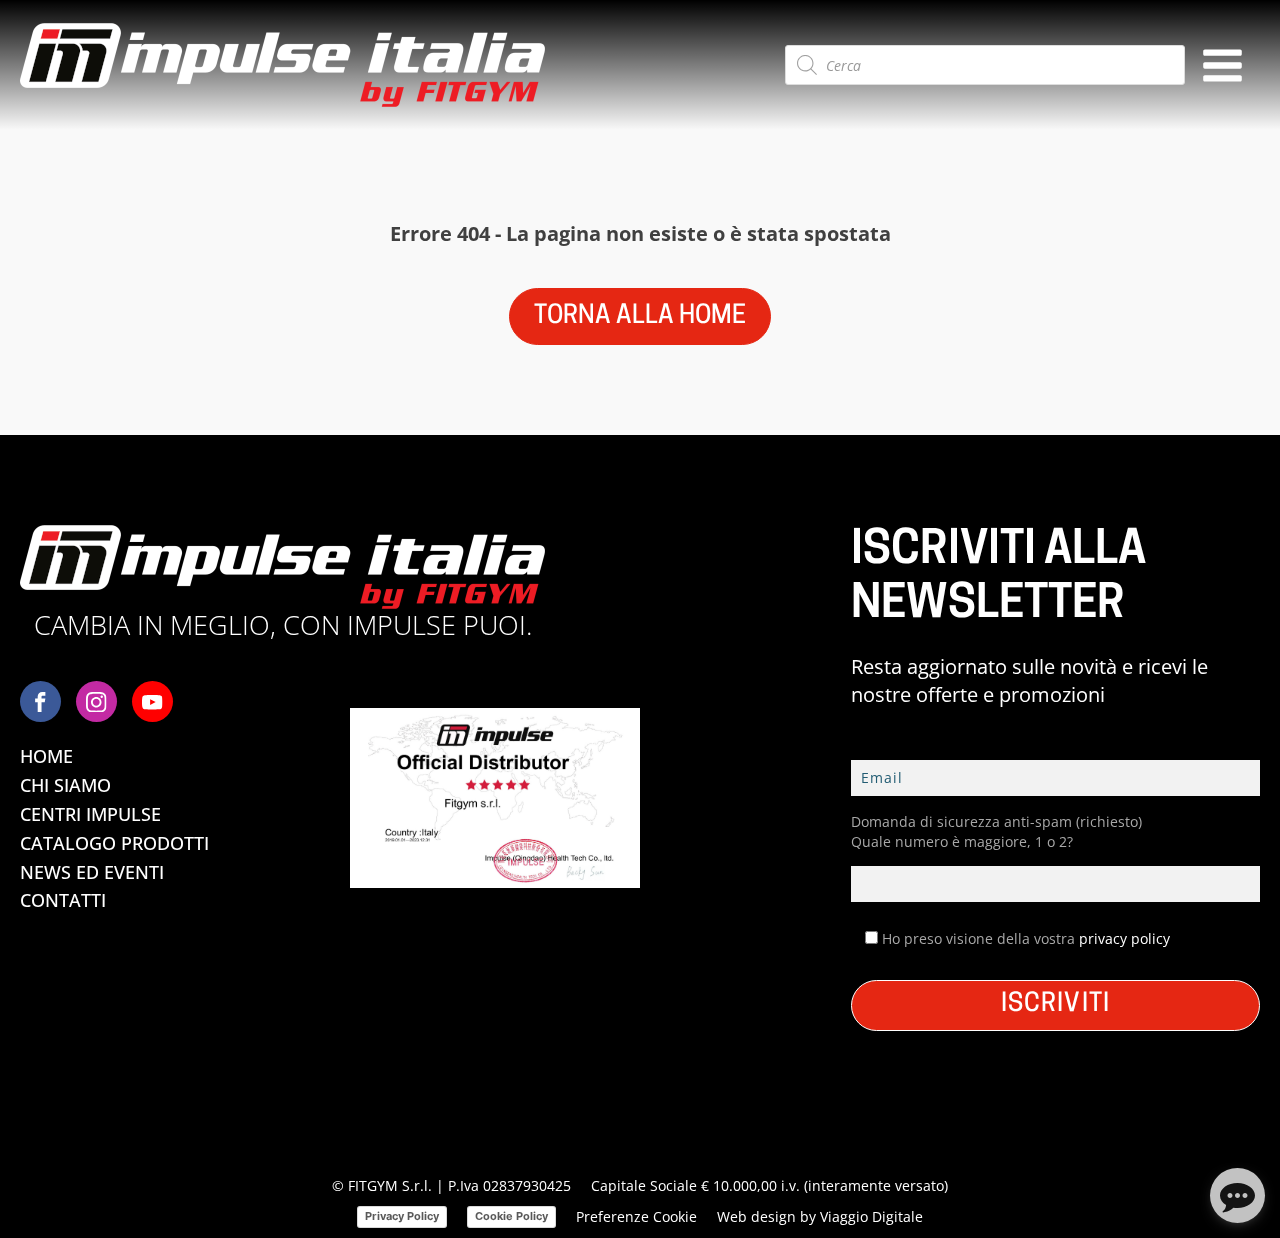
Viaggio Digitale (871, 1216)
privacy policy (1124, 938)
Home (46, 756)
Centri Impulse (90, 814)
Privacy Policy (402, 1216)
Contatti (63, 900)
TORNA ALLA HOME (640, 316)
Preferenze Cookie (636, 1216)
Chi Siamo (65, 785)
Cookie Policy (511, 1216)
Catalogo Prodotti (114, 843)
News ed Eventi (92, 872)
